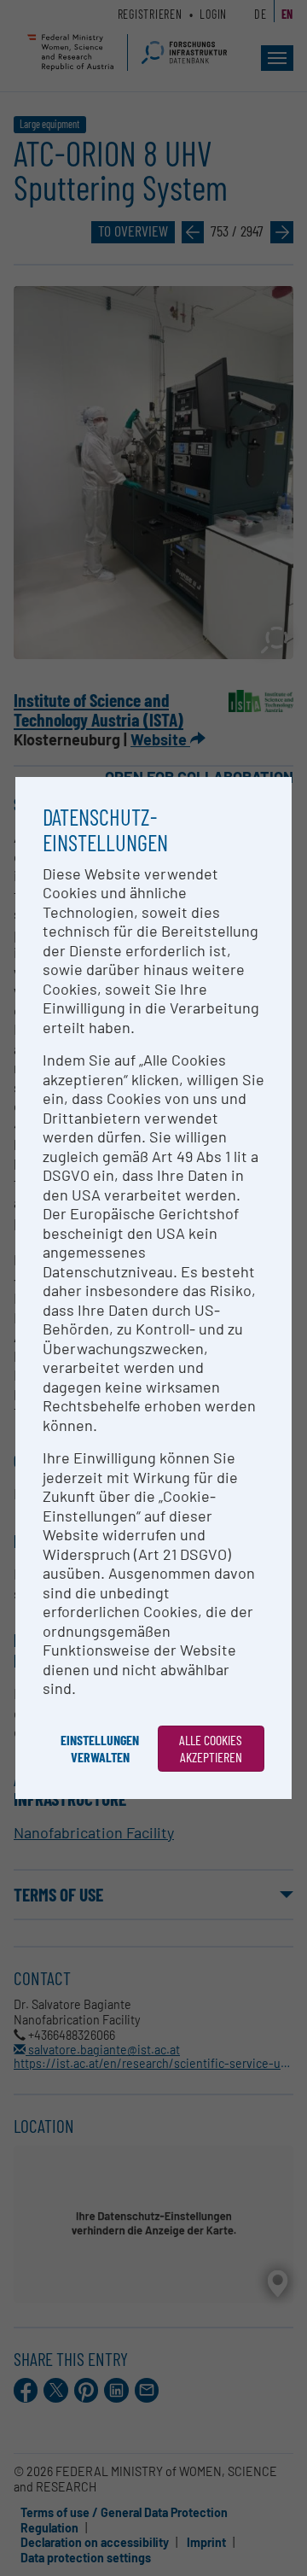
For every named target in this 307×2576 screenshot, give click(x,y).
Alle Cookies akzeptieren (211, 1748)
